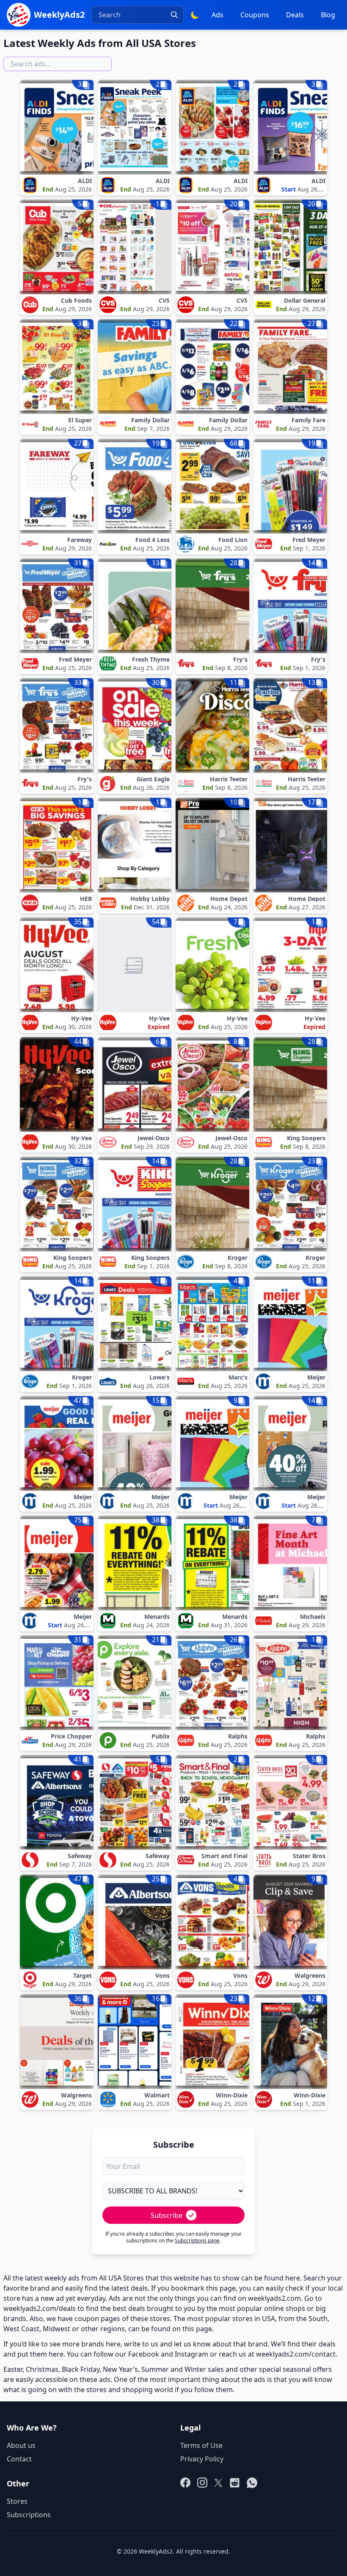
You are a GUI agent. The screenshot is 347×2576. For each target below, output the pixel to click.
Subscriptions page (197, 2241)
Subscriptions (29, 2515)
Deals (295, 15)
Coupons (255, 15)
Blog (328, 15)
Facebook (144, 2354)
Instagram (191, 2354)
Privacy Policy (202, 2459)
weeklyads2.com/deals (40, 2308)
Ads (218, 15)
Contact (19, 2459)
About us (21, 2445)
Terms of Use (201, 2445)
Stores (17, 2501)
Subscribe (167, 2215)
